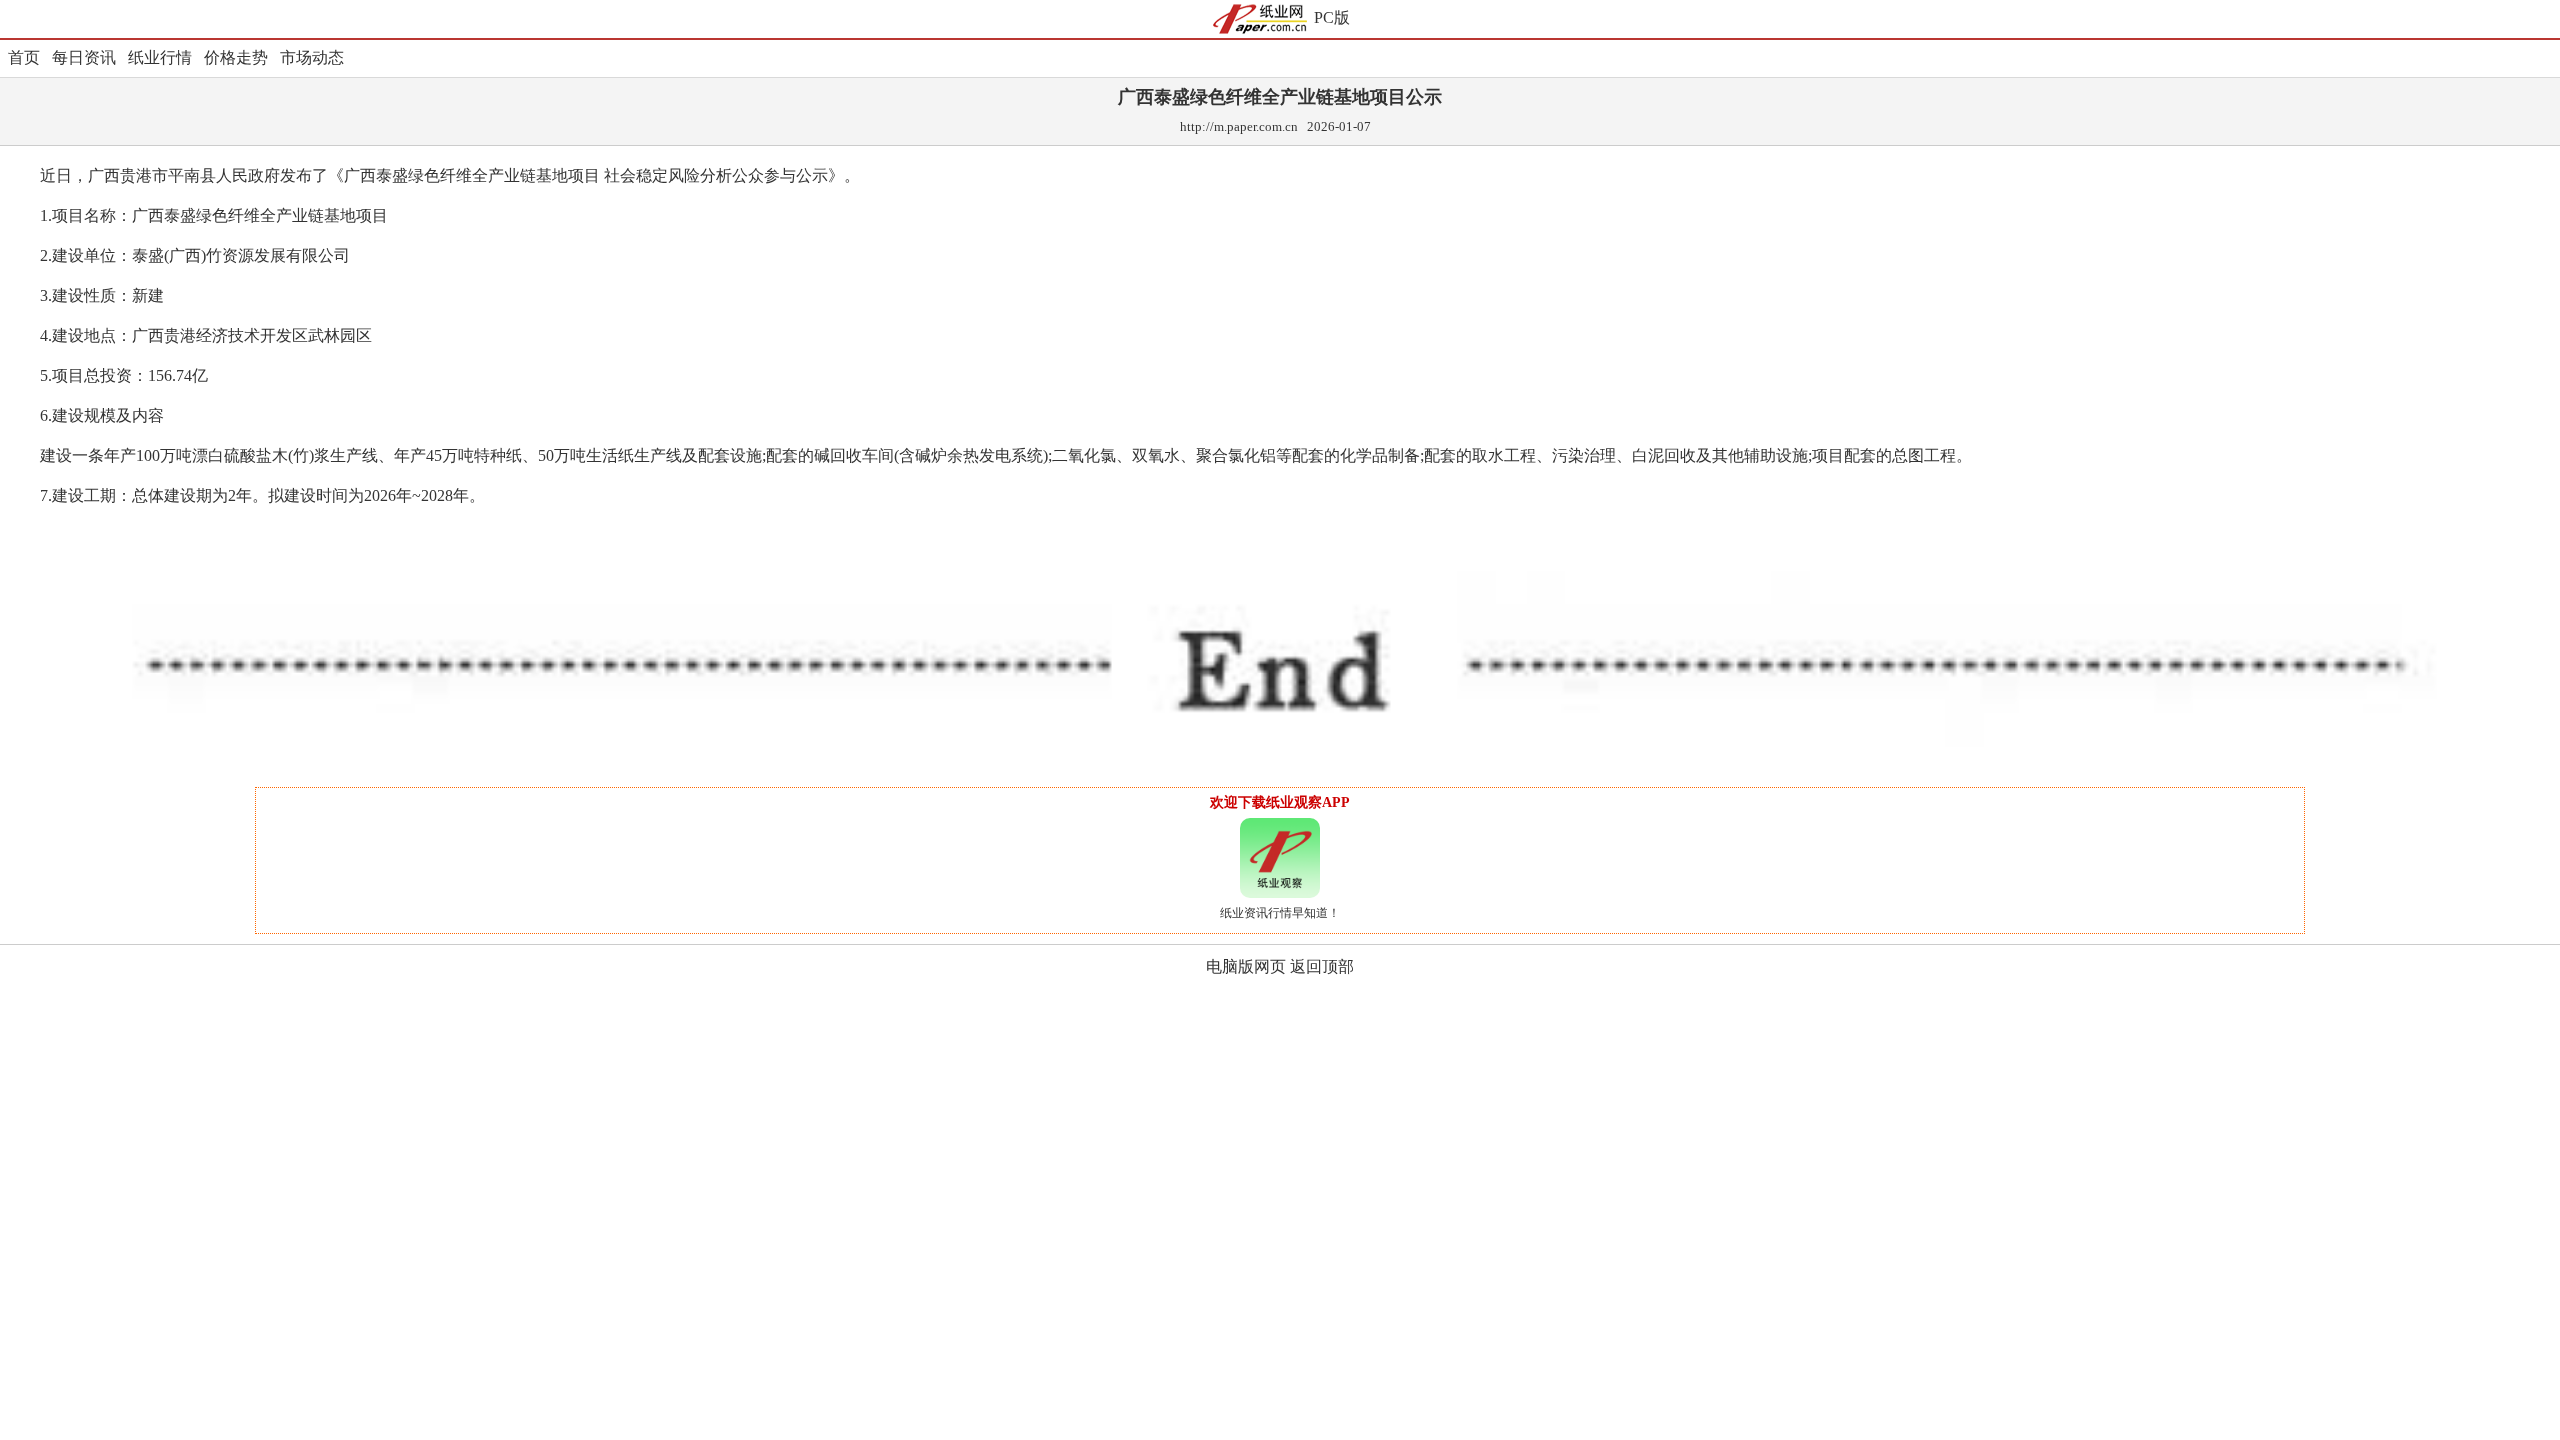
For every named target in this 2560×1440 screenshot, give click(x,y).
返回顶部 (1322, 966)
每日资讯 (84, 57)
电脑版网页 (1246, 966)
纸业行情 (160, 57)
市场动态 (312, 57)
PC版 (1332, 17)
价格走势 (236, 57)
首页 (24, 57)
